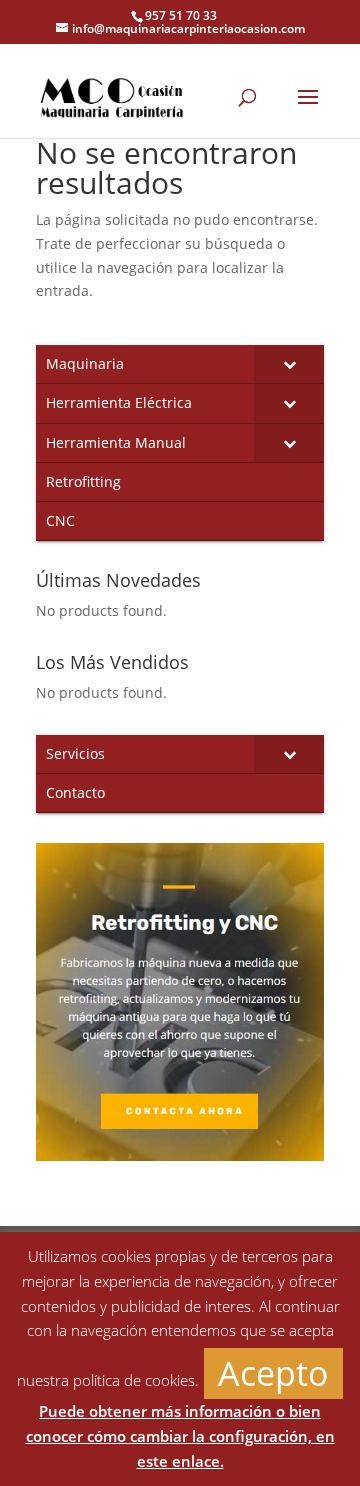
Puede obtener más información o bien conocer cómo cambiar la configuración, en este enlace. (180, 1436)
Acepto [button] (273, 1373)
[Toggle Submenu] (289, 364)
